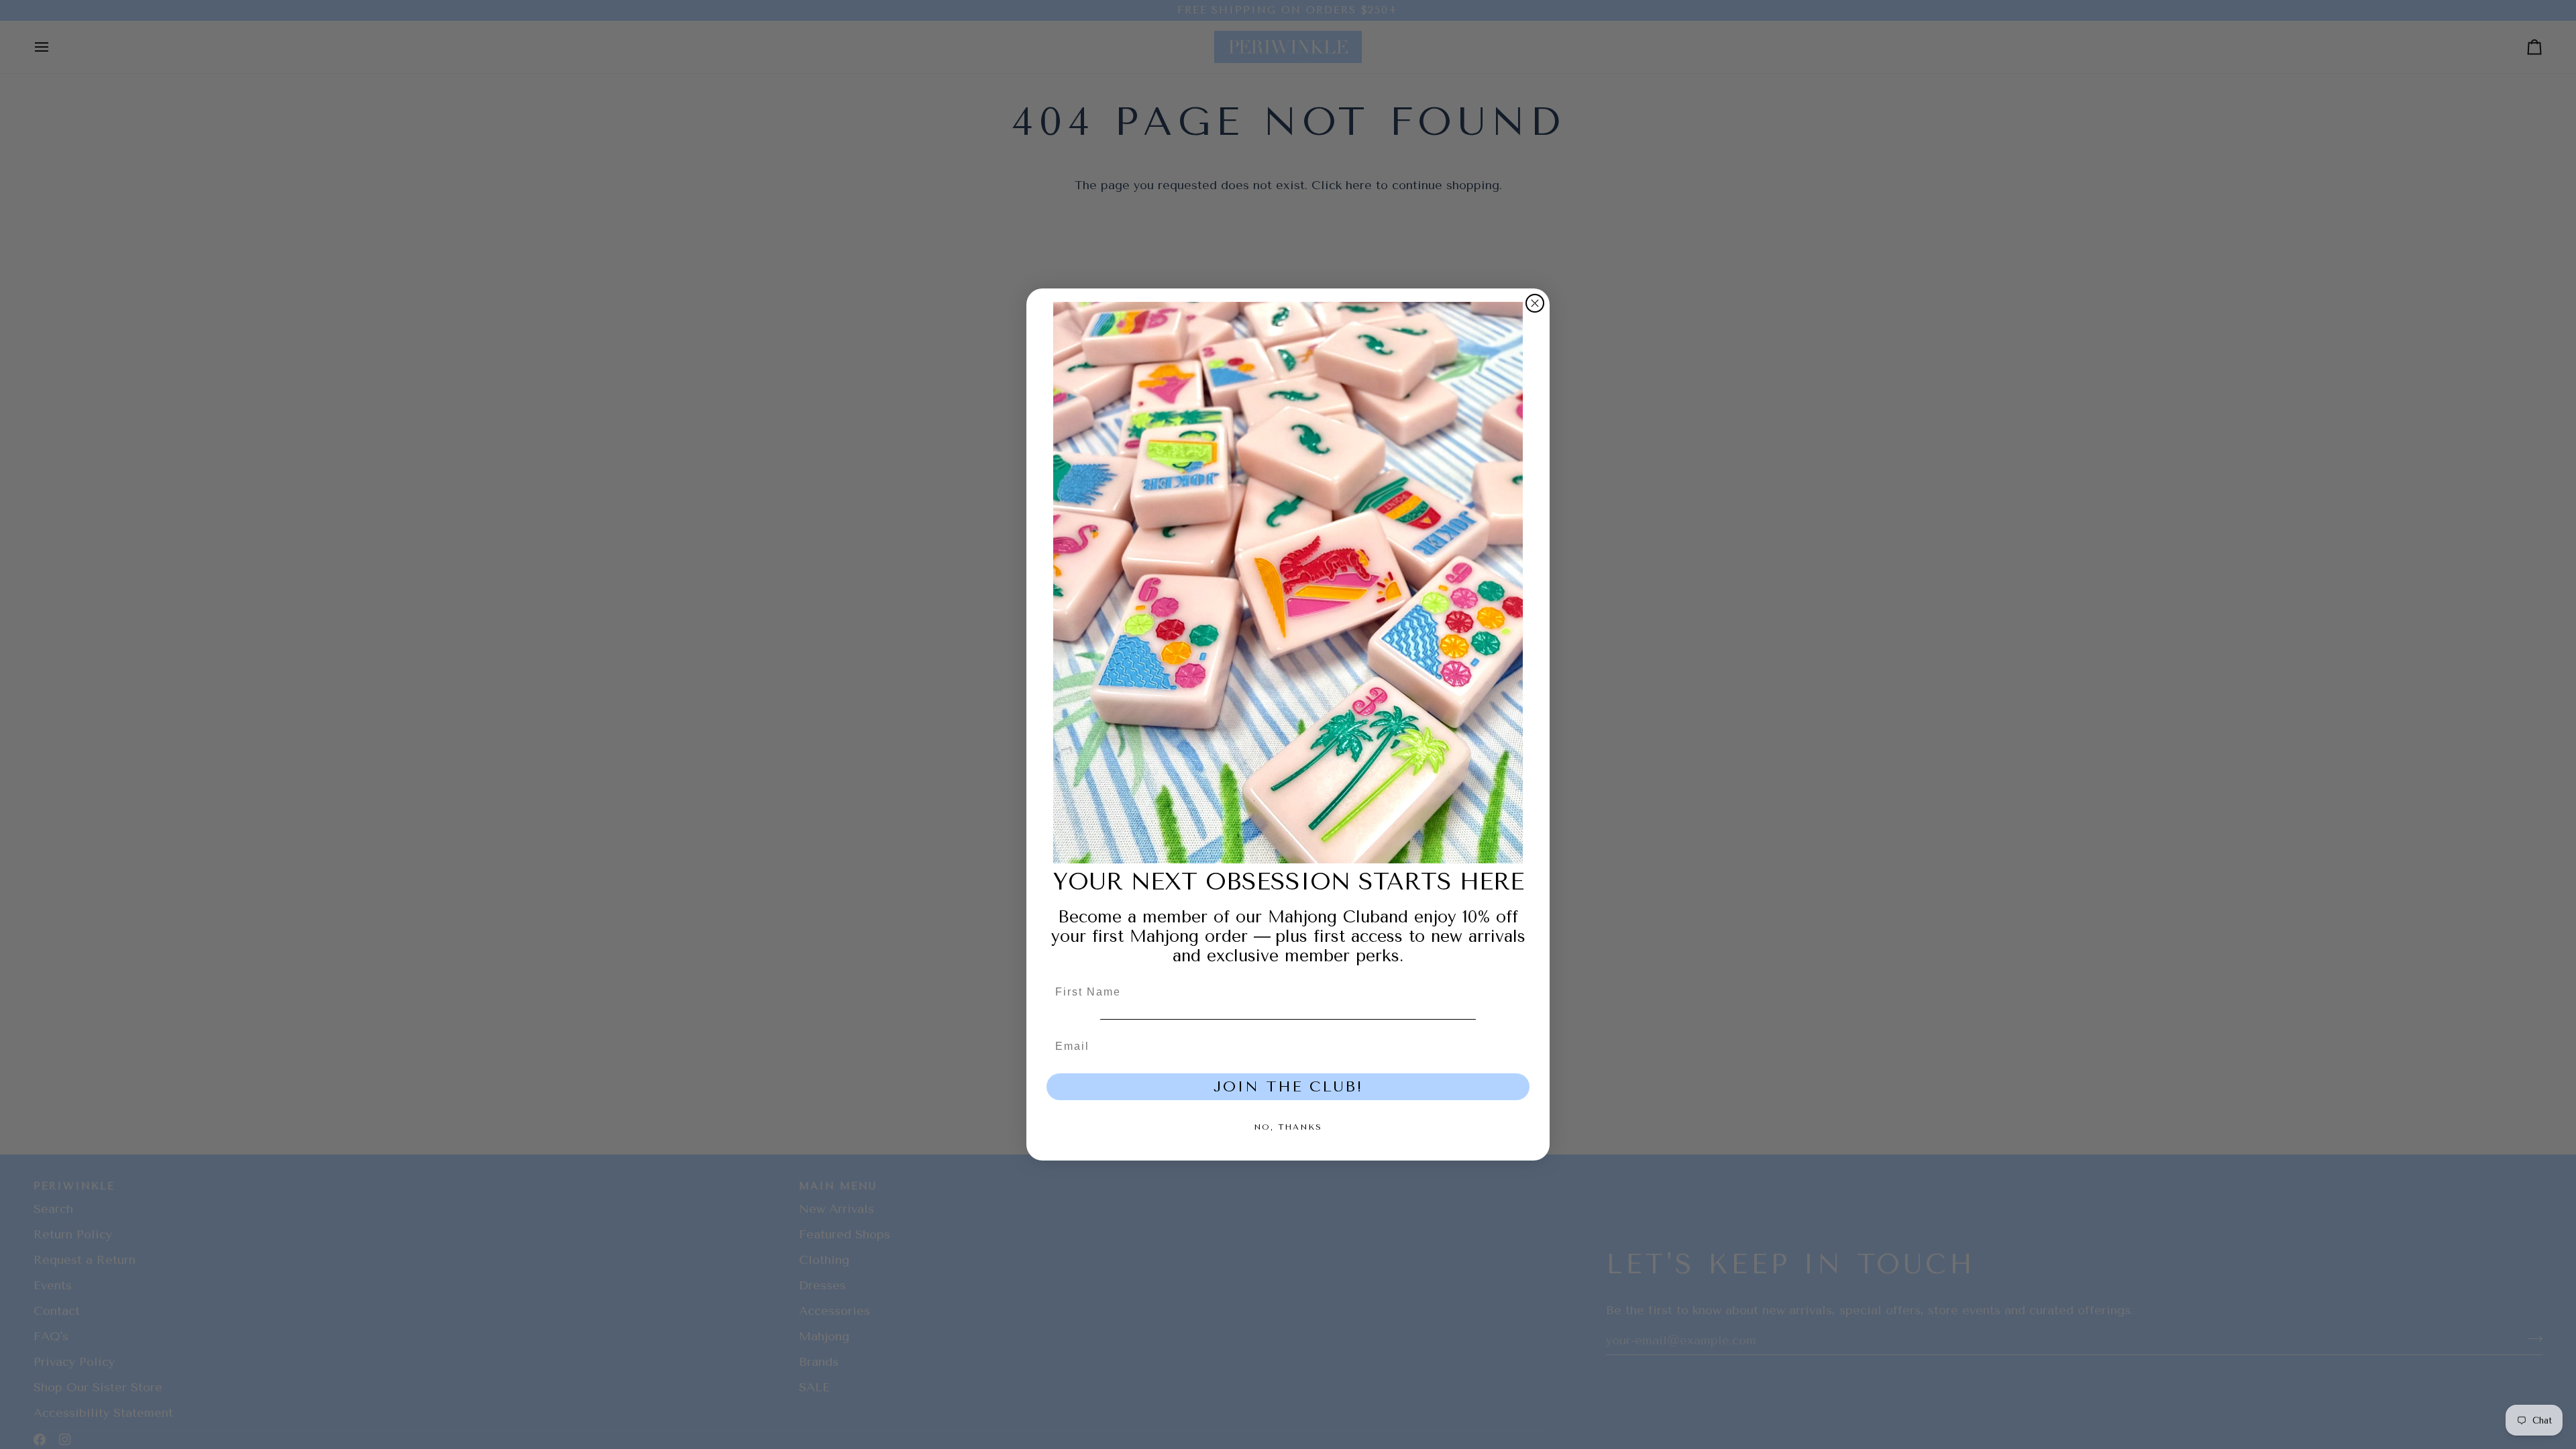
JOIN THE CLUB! (1288, 1087)
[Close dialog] (1535, 303)
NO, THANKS (1288, 1127)
